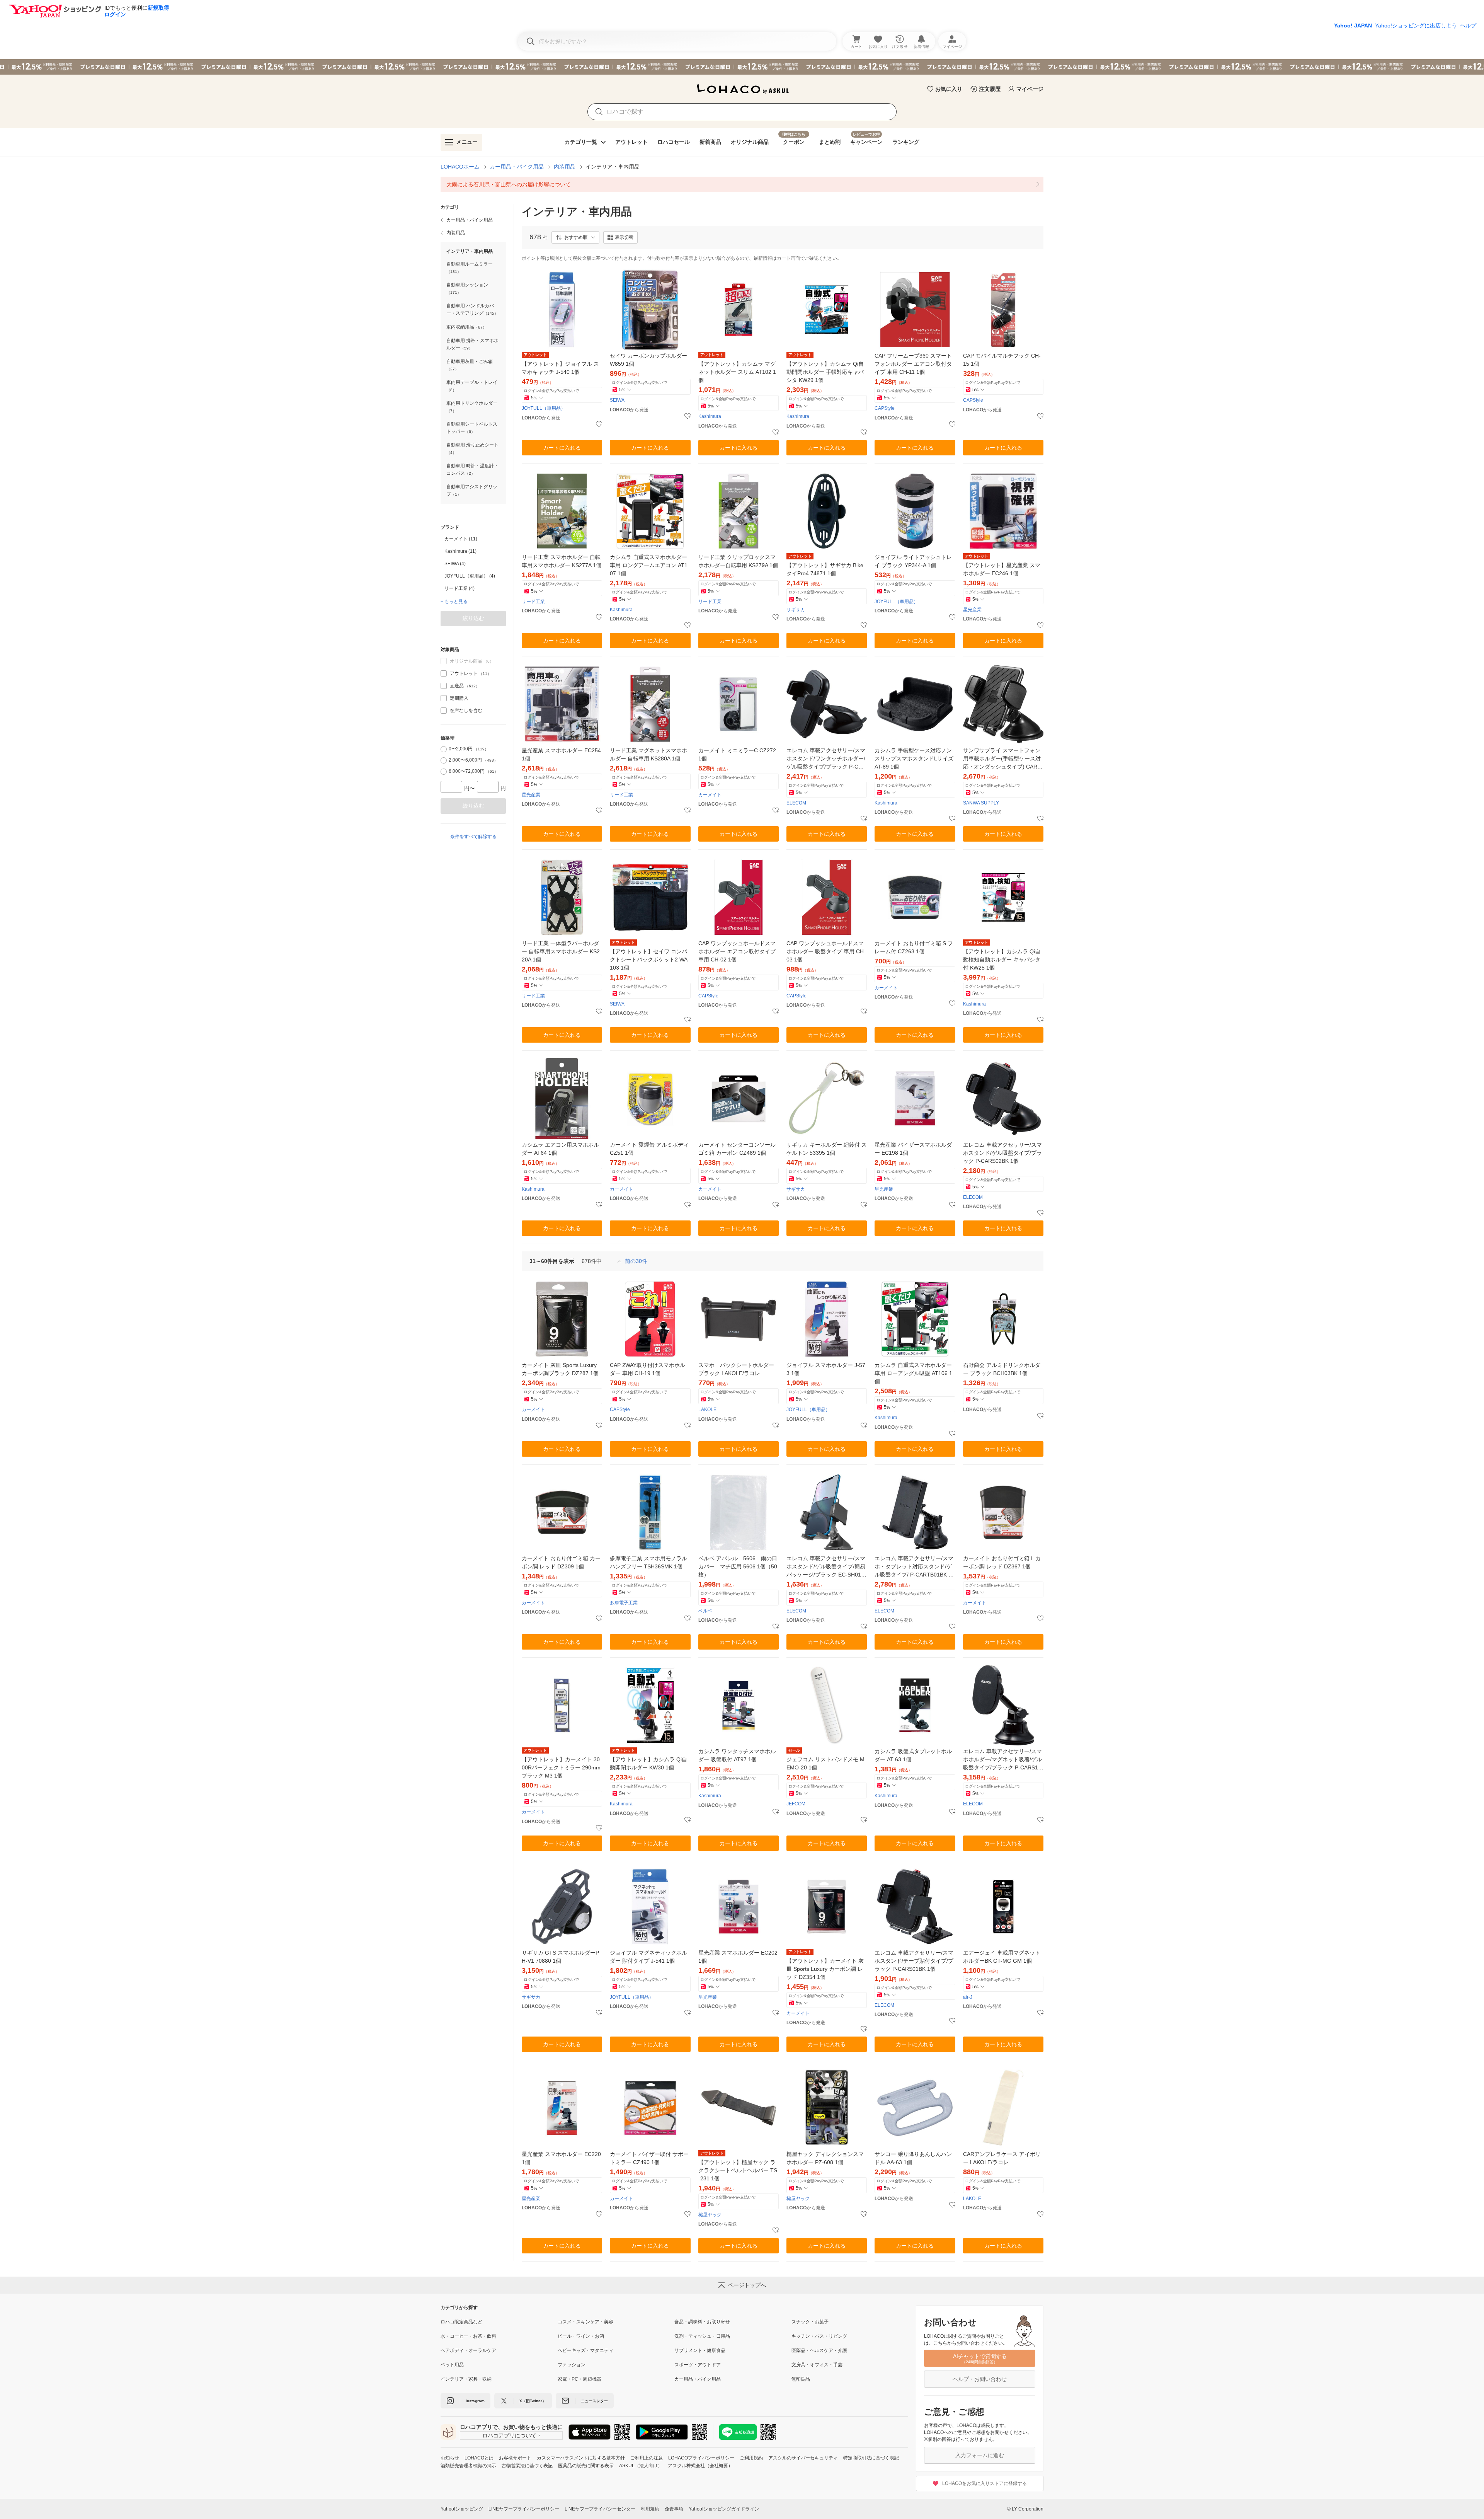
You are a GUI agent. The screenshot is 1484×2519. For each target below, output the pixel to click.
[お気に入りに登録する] (599, 424)
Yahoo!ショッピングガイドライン (724, 2509)
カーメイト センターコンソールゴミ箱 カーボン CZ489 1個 (737, 1149)
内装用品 (565, 167)
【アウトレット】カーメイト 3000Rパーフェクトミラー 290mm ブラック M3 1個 (561, 1767)
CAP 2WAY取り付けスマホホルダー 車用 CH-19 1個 (648, 1369)
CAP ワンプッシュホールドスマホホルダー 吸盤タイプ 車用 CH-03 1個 (826, 951)
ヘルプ (1468, 26)
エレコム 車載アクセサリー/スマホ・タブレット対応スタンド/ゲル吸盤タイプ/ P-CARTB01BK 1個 (914, 1567)
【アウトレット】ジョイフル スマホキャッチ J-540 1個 (560, 368)
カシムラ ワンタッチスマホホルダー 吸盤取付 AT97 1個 (737, 1755)
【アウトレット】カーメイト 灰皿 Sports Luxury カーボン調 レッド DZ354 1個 (825, 1969)
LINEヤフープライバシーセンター (600, 2509)
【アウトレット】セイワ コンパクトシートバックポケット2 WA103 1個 (649, 960)
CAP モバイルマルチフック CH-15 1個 (1002, 360)
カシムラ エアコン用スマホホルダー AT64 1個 (560, 1149)
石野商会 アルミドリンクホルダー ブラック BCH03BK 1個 (1002, 1369)
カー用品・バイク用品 (517, 167)
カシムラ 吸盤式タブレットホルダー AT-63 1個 (913, 1755)
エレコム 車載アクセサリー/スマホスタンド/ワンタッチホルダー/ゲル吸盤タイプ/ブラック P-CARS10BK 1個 (826, 759)
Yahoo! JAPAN (1353, 26)
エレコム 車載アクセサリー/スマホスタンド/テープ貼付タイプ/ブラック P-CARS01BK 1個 (914, 1961)
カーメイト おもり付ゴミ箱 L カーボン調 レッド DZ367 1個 (1002, 1562)
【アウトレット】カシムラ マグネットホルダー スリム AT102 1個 (737, 372)
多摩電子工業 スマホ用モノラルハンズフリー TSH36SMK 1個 (648, 1562)
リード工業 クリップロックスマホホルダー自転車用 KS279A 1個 (738, 561)
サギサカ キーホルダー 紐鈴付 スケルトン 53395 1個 (827, 1149)
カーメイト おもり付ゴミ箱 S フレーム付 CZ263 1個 (914, 947)
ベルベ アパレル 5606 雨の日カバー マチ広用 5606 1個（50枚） (738, 1566)
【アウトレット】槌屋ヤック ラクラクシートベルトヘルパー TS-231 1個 (738, 2170)
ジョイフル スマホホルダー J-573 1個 (826, 1369)
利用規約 (650, 2509)
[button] (575, 237)
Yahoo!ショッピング (462, 2509)
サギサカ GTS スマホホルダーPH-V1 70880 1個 (560, 1957)
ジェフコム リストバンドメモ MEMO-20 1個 (825, 1763)
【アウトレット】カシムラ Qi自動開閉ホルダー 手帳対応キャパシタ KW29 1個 (825, 372)
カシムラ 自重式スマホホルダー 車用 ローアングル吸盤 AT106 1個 (913, 1373)
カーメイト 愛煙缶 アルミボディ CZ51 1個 (649, 1149)
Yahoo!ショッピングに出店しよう (1416, 26)
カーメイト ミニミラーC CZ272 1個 (737, 754)
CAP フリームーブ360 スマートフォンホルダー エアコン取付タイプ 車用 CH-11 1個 (913, 364)
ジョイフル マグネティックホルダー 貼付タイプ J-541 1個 (648, 1957)
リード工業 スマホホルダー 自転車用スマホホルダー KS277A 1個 (562, 561)
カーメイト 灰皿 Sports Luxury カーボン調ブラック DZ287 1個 (560, 1369)
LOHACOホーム (460, 167)
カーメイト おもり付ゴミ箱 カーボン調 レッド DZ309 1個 (561, 1562)
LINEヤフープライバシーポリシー (524, 2509)
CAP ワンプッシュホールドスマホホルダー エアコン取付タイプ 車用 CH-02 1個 (737, 951)
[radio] (444, 749)
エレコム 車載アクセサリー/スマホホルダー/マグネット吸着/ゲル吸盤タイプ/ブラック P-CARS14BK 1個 (1002, 1760)
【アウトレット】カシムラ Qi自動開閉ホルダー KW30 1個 (648, 1763)
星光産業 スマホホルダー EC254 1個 (561, 754)
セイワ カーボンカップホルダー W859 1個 (648, 360)
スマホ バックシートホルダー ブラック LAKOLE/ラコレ (736, 1369)
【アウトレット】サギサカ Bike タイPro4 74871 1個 (825, 569)
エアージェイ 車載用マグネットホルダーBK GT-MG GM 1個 (1002, 1957)
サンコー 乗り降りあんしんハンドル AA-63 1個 (913, 2158)
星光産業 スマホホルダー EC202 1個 (738, 1957)
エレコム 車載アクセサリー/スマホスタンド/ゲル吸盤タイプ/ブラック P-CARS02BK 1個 (1002, 1153)
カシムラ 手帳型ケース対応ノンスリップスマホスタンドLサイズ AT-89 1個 (914, 758)
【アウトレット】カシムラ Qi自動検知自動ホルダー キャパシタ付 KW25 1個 (1002, 960)
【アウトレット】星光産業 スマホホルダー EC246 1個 (1002, 569)
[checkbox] (444, 673)
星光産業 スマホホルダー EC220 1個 (561, 2158)
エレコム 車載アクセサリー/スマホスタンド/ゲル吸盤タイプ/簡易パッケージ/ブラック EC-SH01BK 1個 (826, 1567)
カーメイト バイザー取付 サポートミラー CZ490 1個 (649, 2158)
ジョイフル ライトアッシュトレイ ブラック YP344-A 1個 (913, 561)
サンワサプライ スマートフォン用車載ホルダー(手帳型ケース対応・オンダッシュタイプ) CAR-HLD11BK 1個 (1003, 759)
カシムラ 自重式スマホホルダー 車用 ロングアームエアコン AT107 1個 (649, 565)
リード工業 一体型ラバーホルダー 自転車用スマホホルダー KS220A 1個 (561, 951)
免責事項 (674, 2509)
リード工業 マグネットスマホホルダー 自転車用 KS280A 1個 (648, 754)
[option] (473, 539)
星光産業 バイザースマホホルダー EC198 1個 (913, 1149)
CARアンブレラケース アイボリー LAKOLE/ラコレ (1002, 2158)
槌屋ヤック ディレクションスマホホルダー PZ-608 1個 (825, 2158)
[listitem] (742, 184)
